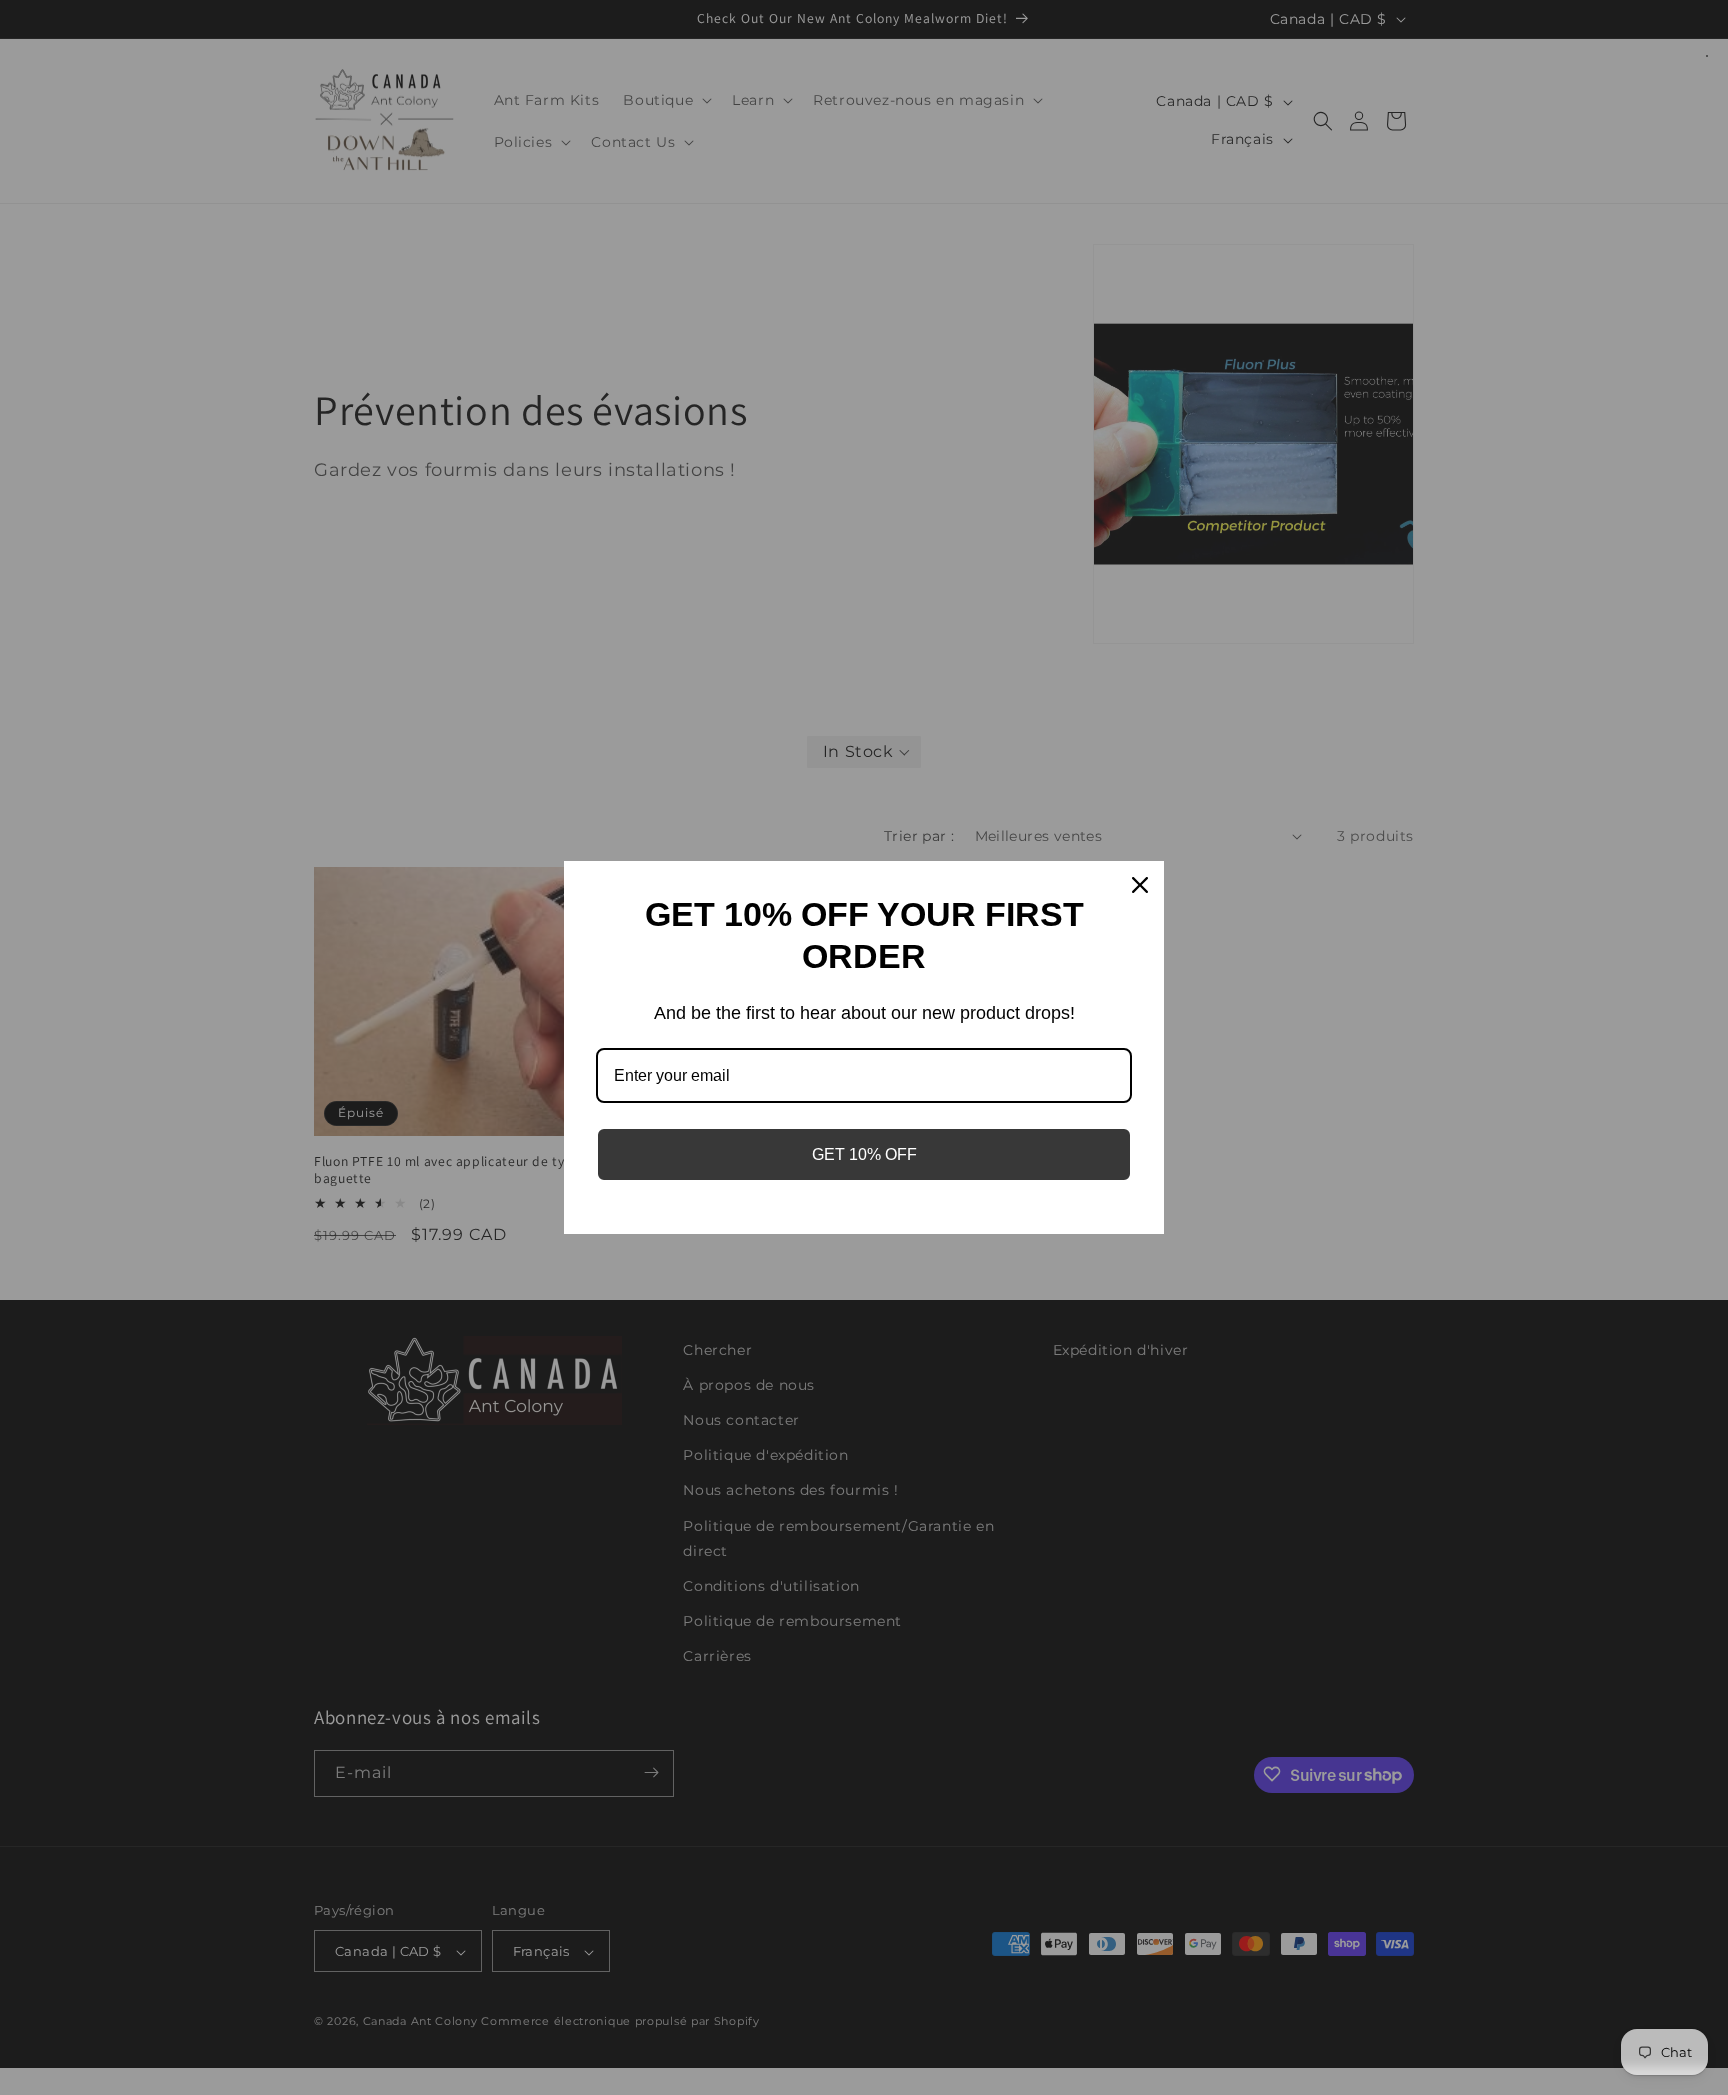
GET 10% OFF (864, 1154)
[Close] (1140, 885)
